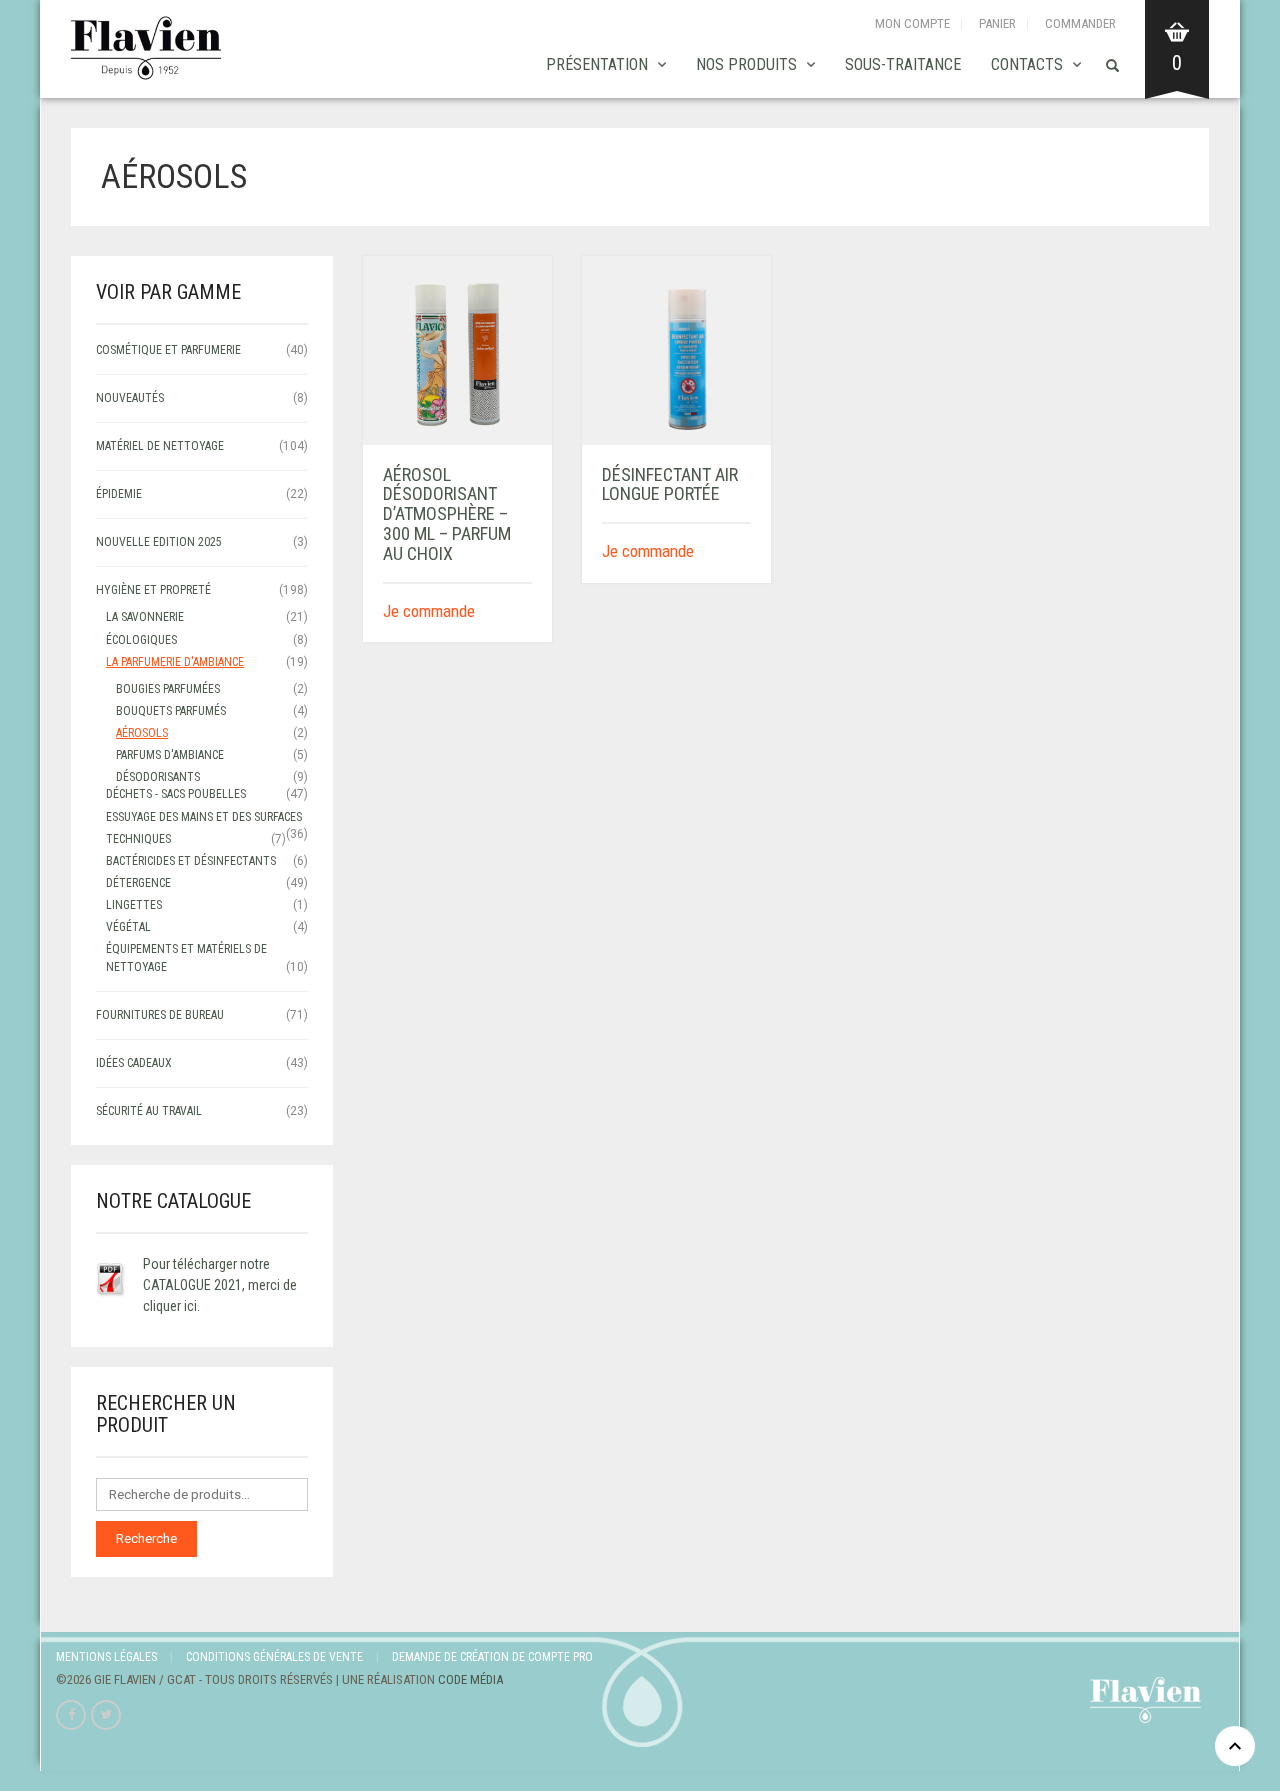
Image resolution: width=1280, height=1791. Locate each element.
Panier (997, 23)
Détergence (138, 883)
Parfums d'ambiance (170, 755)
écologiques (141, 640)
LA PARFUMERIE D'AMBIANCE (175, 662)
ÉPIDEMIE (119, 494)
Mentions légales (106, 1657)
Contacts (1027, 64)
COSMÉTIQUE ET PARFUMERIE (168, 350)
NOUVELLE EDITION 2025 (159, 542)
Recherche (146, 1538)
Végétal (128, 927)
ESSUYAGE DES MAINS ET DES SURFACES (204, 817)
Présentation (597, 64)
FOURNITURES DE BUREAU (160, 1015)
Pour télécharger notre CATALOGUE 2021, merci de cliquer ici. (220, 1285)
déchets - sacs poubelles (176, 794)
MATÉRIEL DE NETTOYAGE (160, 446)
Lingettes (134, 905)
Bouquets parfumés (171, 711)
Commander (1080, 23)
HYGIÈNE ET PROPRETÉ (153, 590)
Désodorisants (158, 777)
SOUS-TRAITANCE (903, 64)
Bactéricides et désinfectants (191, 861)
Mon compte (912, 23)
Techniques (138, 839)
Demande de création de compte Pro (492, 1657)
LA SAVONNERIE (145, 617)
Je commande (429, 611)
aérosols (142, 733)
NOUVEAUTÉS (130, 398)
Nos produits (746, 64)
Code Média (470, 1679)
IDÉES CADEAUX (134, 1063)
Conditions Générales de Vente (274, 1657)
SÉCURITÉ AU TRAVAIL (149, 1111)
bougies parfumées (168, 689)
